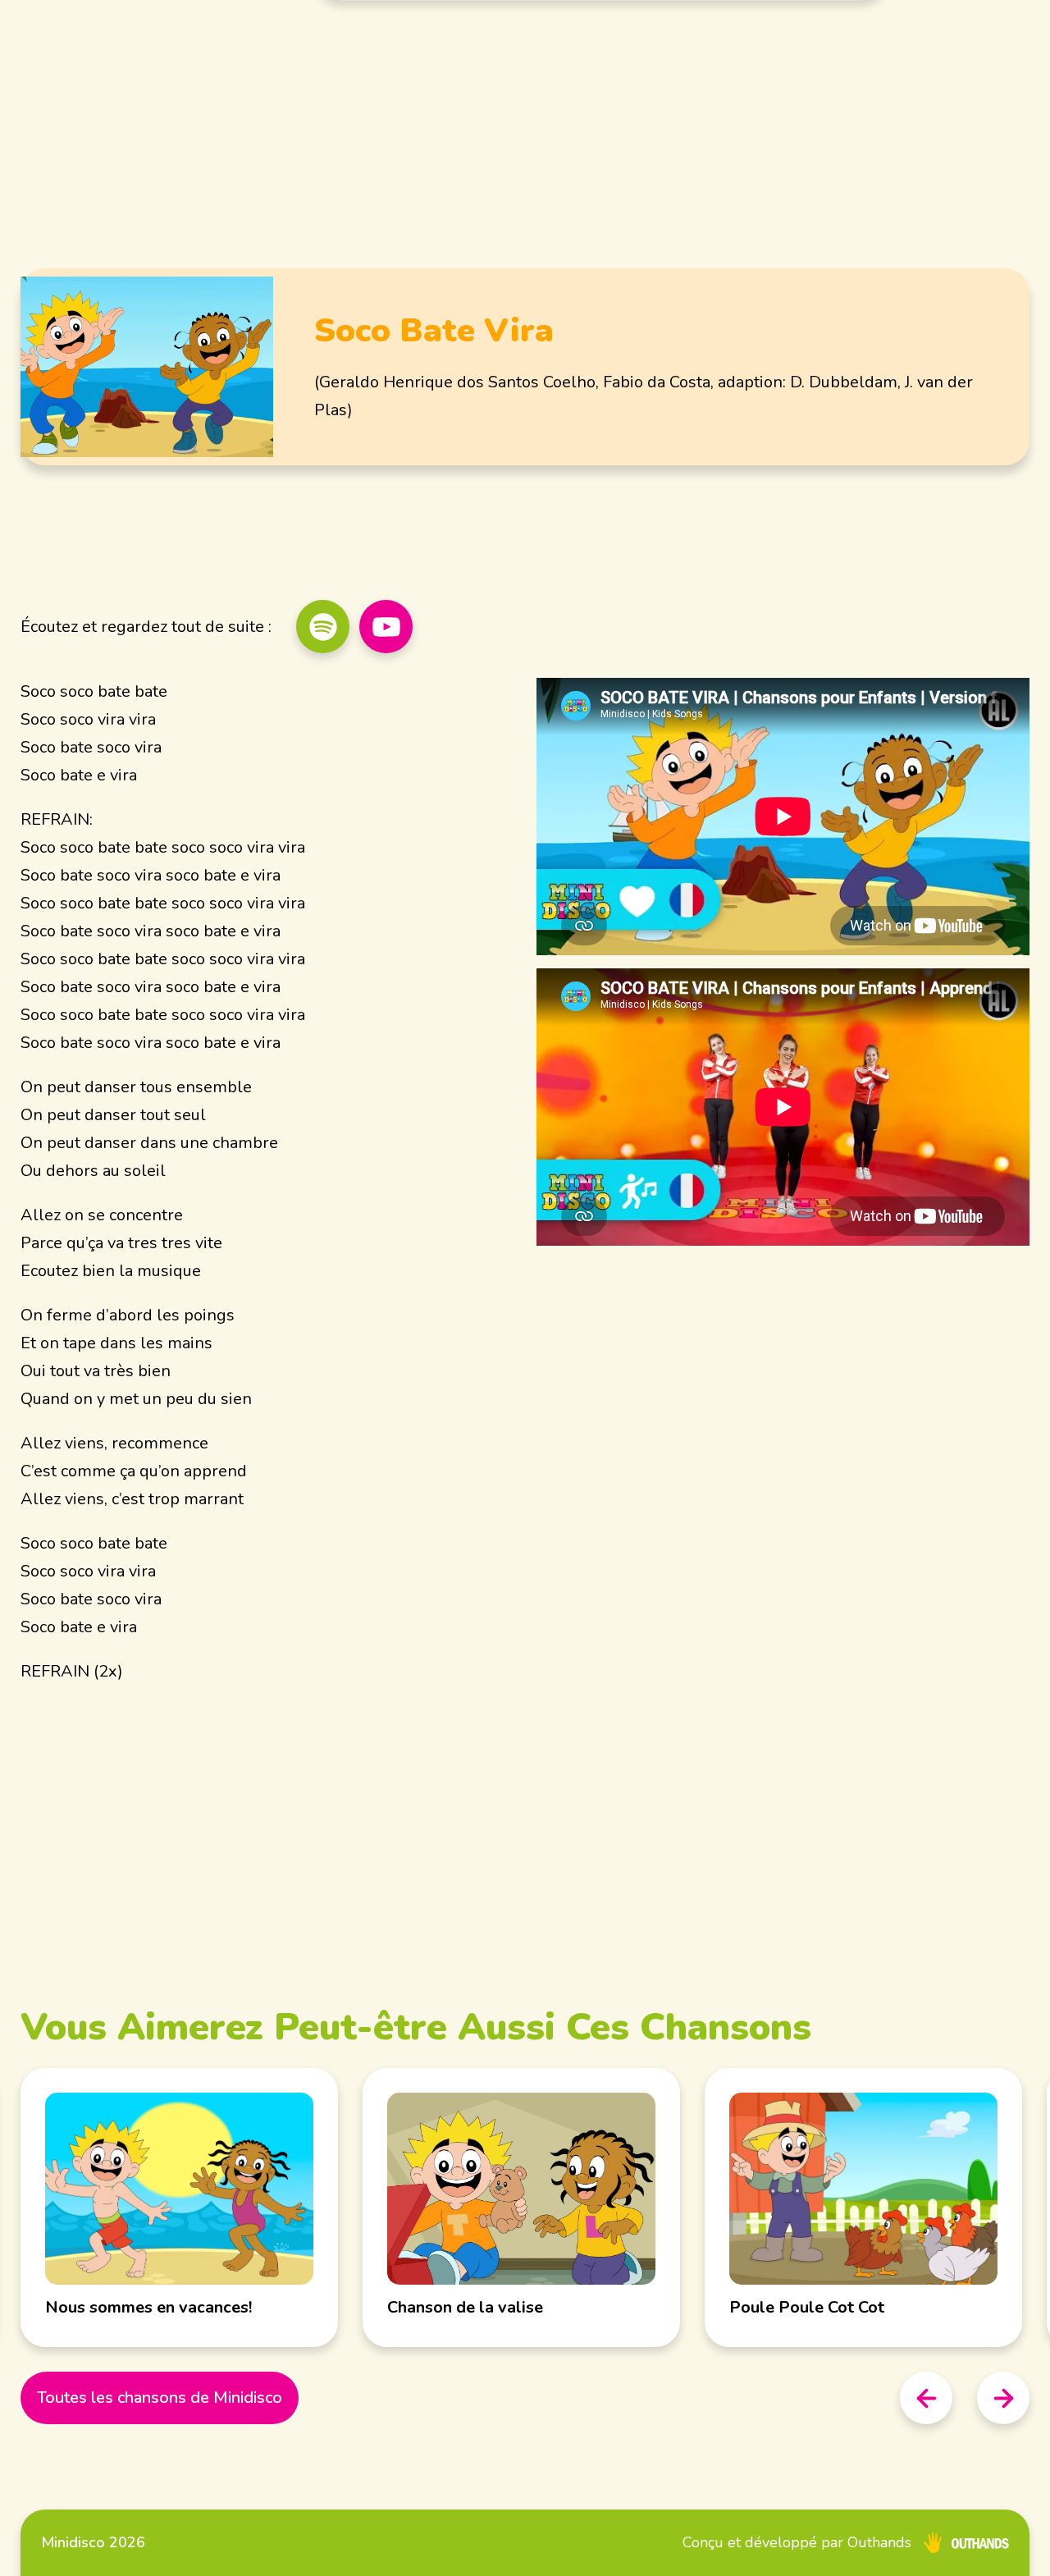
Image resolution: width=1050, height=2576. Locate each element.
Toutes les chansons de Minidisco (160, 2398)
